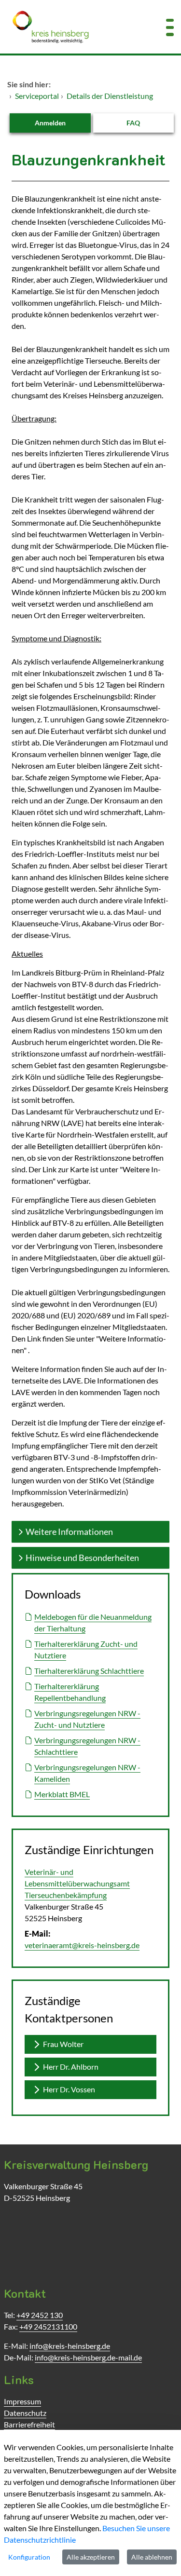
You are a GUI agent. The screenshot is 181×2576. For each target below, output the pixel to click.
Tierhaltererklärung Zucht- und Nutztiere (86, 1649)
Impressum (22, 2401)
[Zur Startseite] (76, 27)
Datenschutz (25, 2413)
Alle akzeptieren (91, 2557)
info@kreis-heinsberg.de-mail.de (88, 2357)
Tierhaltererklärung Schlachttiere (89, 1671)
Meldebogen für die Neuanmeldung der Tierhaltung (93, 1622)
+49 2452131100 (48, 2326)
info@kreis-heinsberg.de (70, 2346)
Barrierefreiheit (29, 2424)
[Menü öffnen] (170, 27)
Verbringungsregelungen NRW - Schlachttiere (87, 1746)
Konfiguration (29, 2557)
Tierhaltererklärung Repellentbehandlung (70, 1692)
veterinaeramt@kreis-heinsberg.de (82, 1945)
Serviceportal (37, 96)
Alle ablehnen (152, 2557)
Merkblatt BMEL (62, 1794)
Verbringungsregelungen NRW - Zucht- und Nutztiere (87, 1719)
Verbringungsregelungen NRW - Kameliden (87, 1773)
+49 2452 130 (40, 2315)
